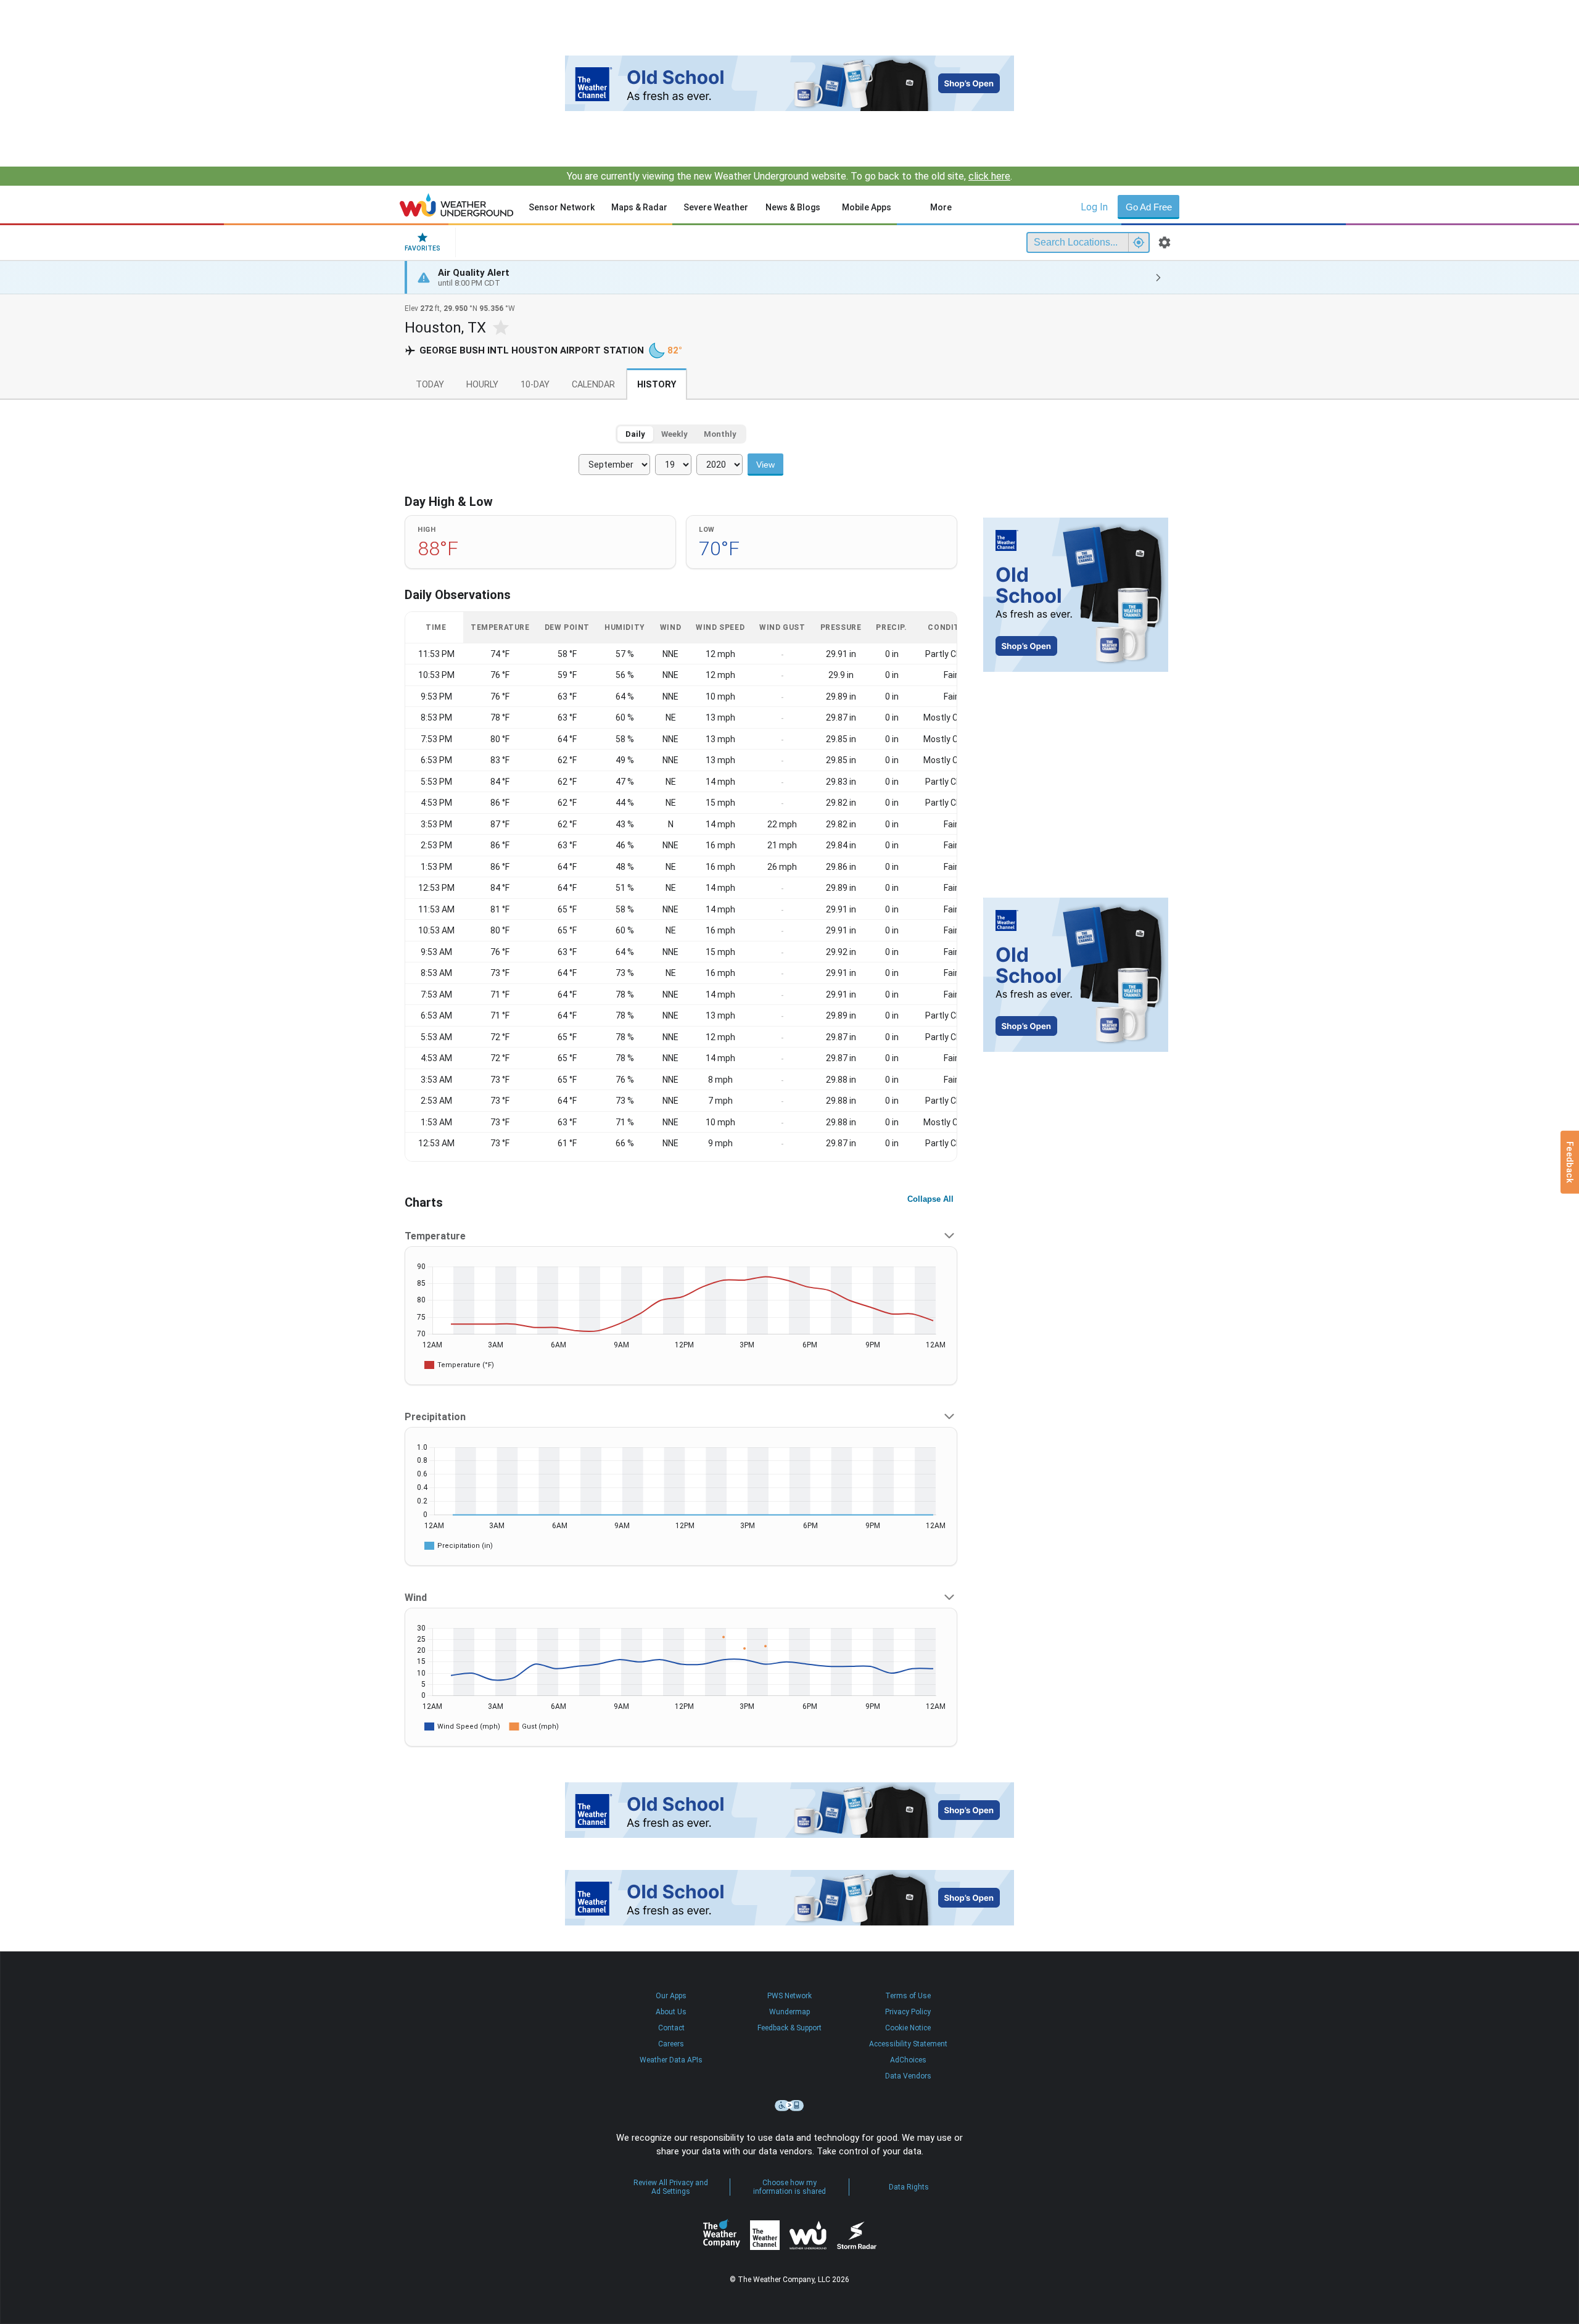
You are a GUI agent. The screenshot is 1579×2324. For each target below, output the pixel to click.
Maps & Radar (639, 207)
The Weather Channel (765, 2235)
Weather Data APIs (671, 2060)
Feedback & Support (789, 2028)
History (657, 385)
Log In (1094, 207)
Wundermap (789, 2012)
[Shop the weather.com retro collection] (789, 83)
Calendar (593, 385)
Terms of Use (908, 1996)
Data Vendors (908, 2076)
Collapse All (930, 1199)
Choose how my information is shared (789, 2187)
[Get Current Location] (1139, 242)
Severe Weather (716, 207)
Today (430, 385)
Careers (671, 2044)
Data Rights (909, 2187)
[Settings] (1165, 242)
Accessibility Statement (908, 2044)
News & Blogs (793, 207)
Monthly (720, 434)
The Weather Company (722, 2235)
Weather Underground (808, 2235)
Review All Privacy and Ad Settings (671, 2187)
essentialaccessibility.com (789, 2106)
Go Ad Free (1149, 207)
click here (989, 176)
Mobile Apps (867, 207)
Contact (671, 2028)
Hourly (482, 385)
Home (457, 205)
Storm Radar (856, 2235)
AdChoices (908, 2060)
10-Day (535, 385)
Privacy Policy (908, 2012)
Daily (635, 434)
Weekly (674, 434)
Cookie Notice (908, 2028)
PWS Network (789, 1996)
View (765, 465)
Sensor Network (562, 207)
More (941, 207)
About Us (671, 2012)
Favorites (423, 248)
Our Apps (671, 1996)
